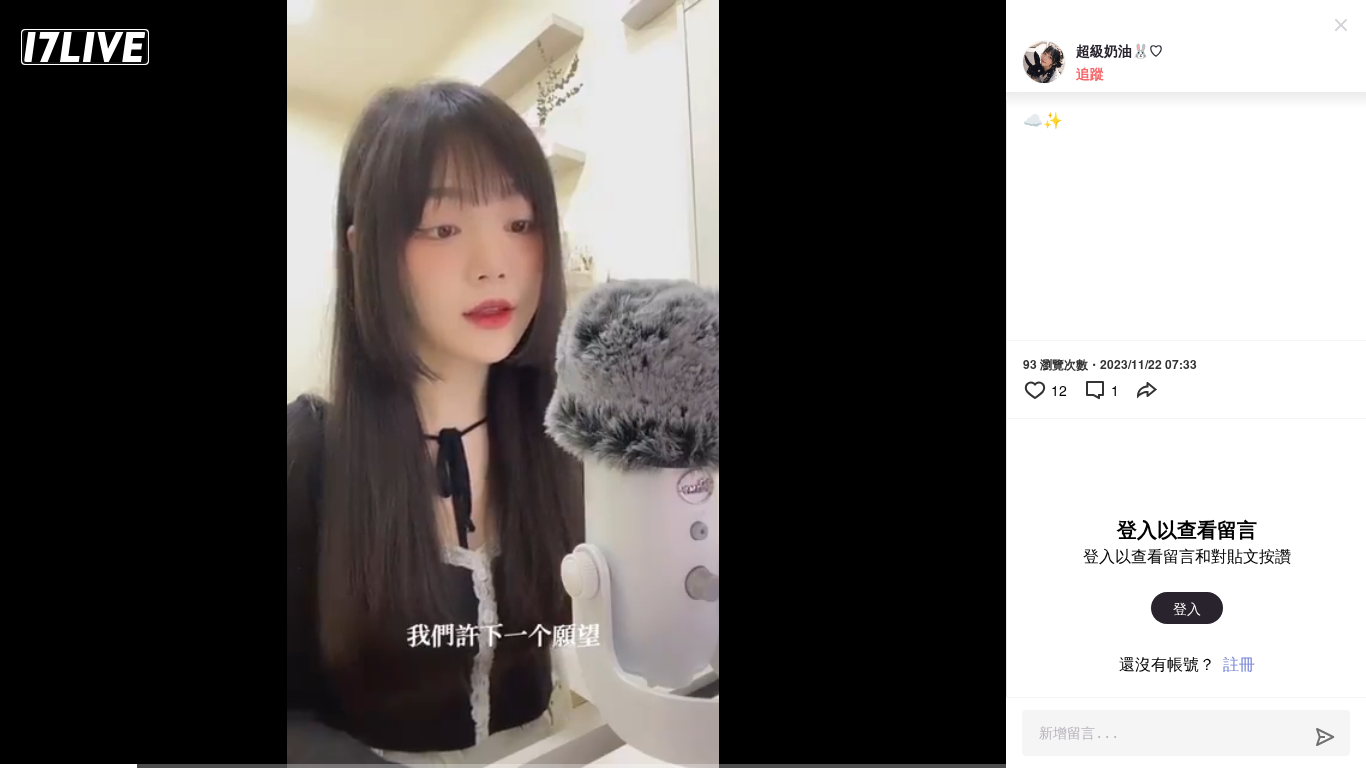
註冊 (1239, 663)
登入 (1187, 608)
